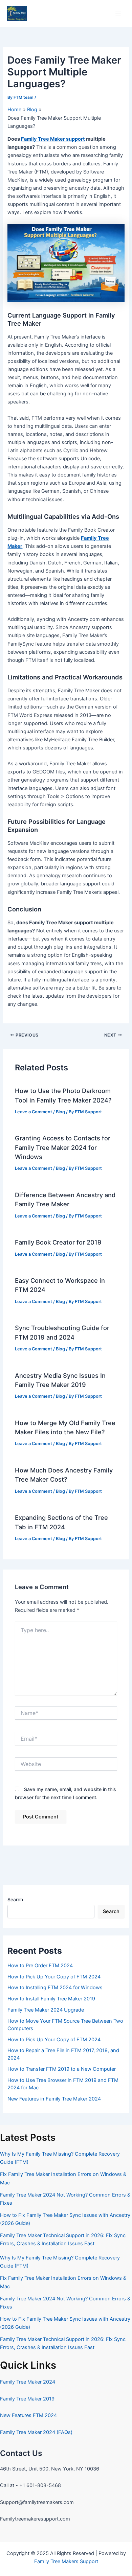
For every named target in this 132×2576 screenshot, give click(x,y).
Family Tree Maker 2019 (27, 2399)
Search (15, 1899)
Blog (60, 1112)
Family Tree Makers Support (66, 2561)
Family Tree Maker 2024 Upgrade (46, 2010)
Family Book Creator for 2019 (58, 1242)
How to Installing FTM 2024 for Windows (55, 1988)
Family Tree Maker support (53, 139)
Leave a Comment (34, 1112)
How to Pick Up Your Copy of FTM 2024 (54, 1977)
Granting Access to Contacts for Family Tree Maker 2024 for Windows (63, 1147)
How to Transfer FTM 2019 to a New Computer (62, 2069)
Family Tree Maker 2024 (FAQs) (36, 2432)
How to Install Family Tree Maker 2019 (51, 1999)
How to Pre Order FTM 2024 (40, 1966)
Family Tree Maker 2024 (28, 2382)
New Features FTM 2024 (28, 2415)
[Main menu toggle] (118, 14)
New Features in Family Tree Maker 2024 (54, 2099)
